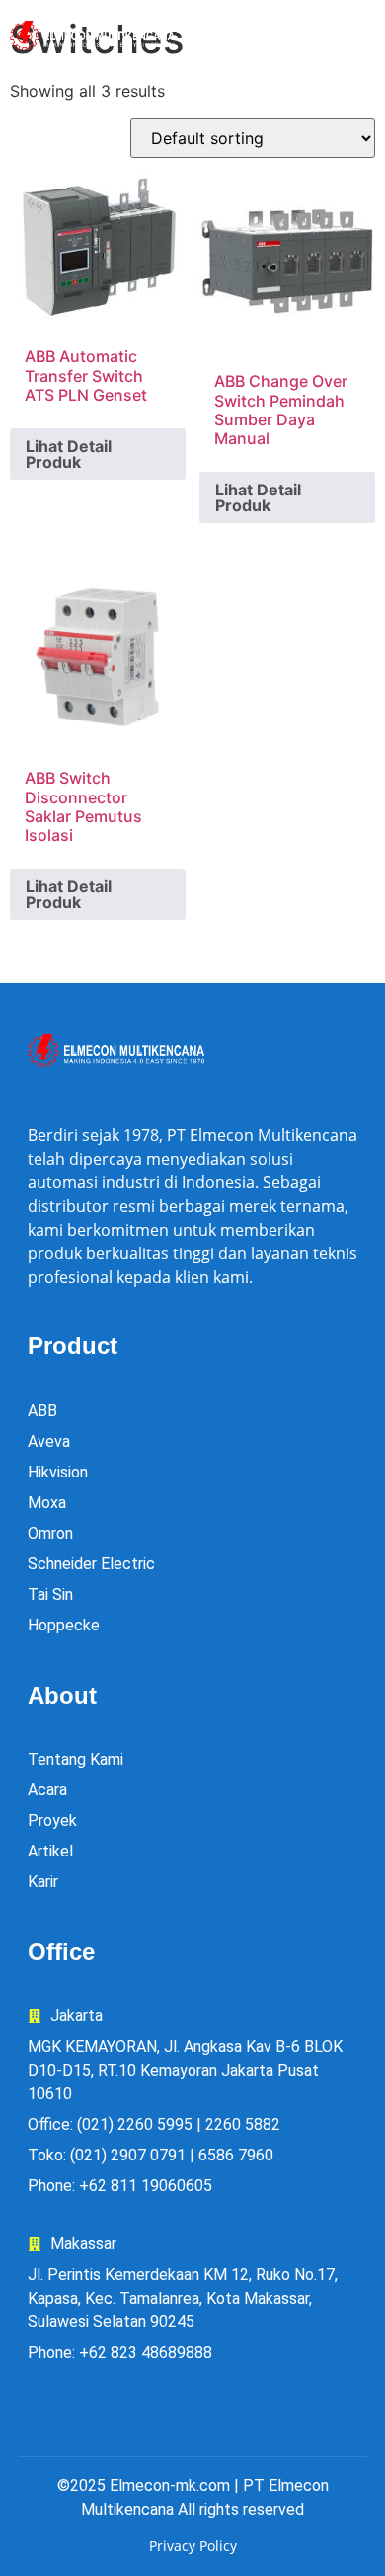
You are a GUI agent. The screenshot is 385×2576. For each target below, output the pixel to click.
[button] (320, 37)
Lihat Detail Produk (69, 454)
